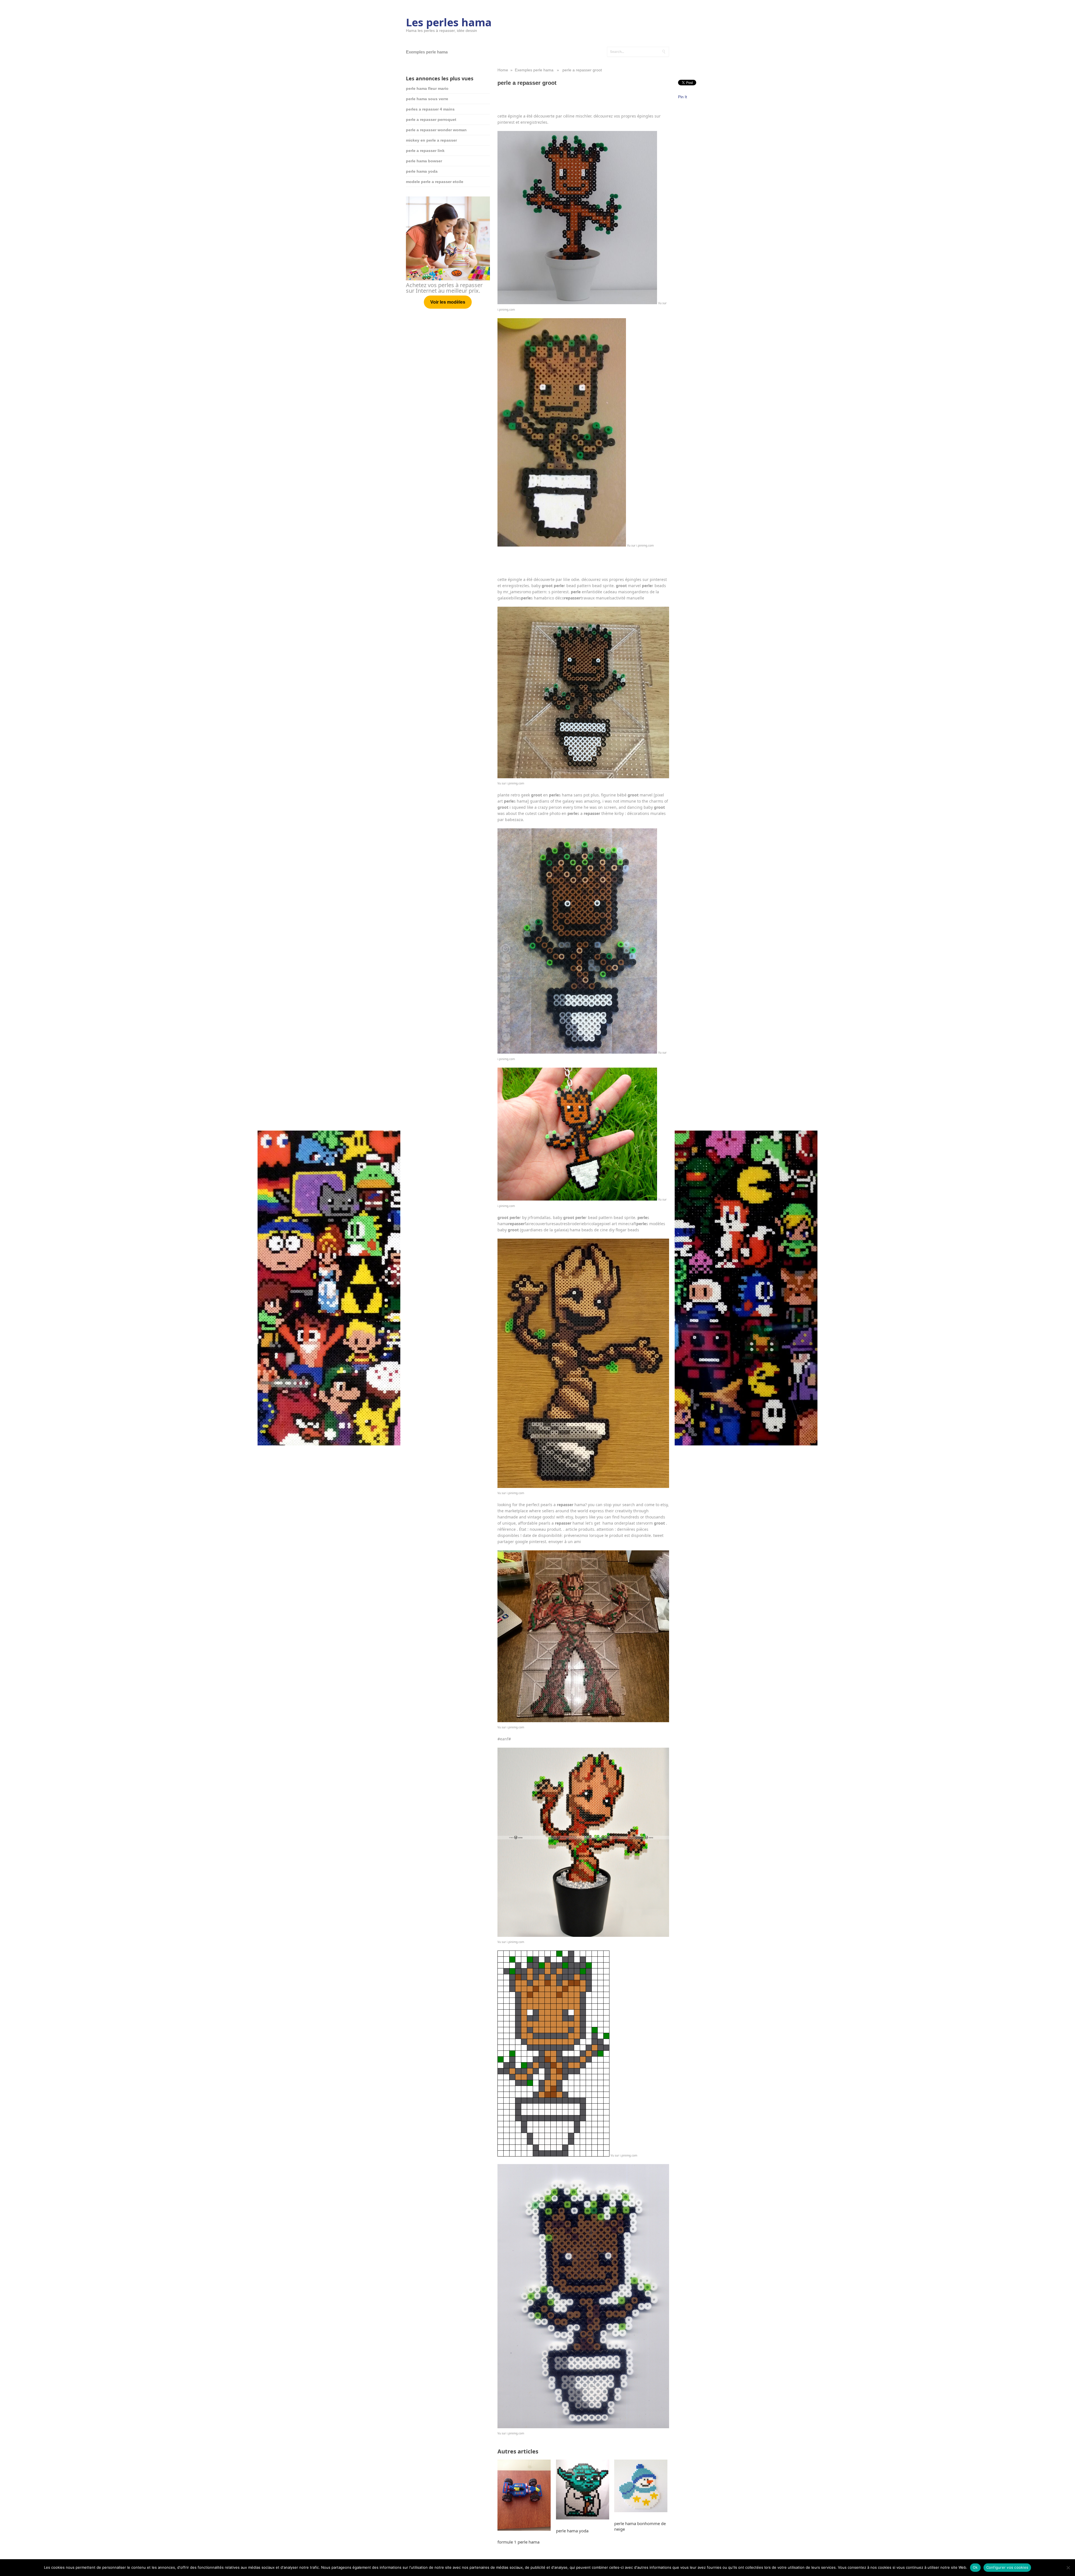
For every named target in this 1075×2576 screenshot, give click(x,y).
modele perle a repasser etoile (435, 182)
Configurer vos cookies (1007, 2567)
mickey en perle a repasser (431, 140)
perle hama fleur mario (427, 88)
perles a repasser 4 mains (430, 109)
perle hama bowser (424, 161)
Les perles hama (449, 22)
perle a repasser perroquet (431, 119)
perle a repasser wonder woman (436, 130)
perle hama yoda (422, 171)
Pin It (683, 97)
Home (503, 70)
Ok (975, 2567)
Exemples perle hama (427, 52)
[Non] (1068, 2568)
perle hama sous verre (427, 99)
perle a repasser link (425, 151)
